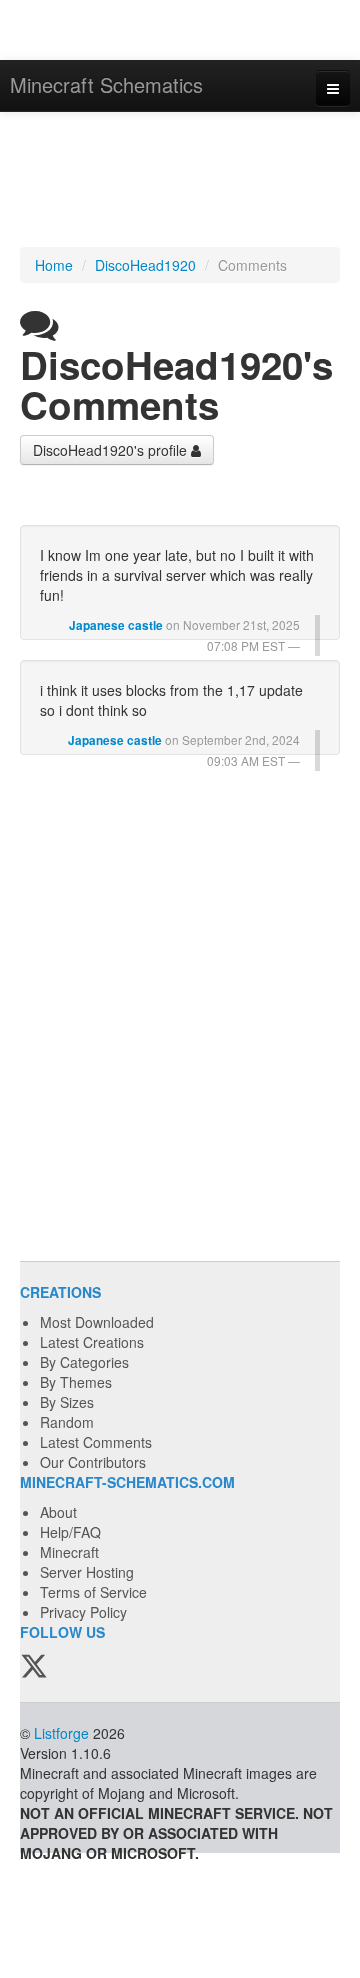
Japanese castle (116, 625)
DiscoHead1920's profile (112, 450)
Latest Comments (96, 1442)
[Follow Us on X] (34, 1667)
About (58, 1512)
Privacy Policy (83, 1612)
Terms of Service (93, 1592)
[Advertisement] (180, 182)
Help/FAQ (70, 1532)
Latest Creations (92, 1342)
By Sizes (67, 1402)
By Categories (84, 1362)
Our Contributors (93, 1462)
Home (54, 265)
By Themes (76, 1382)
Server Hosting (87, 1572)
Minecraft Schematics (106, 84)
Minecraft (69, 1552)
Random (67, 1422)
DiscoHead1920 (145, 265)
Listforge (61, 1733)
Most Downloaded (97, 1322)
